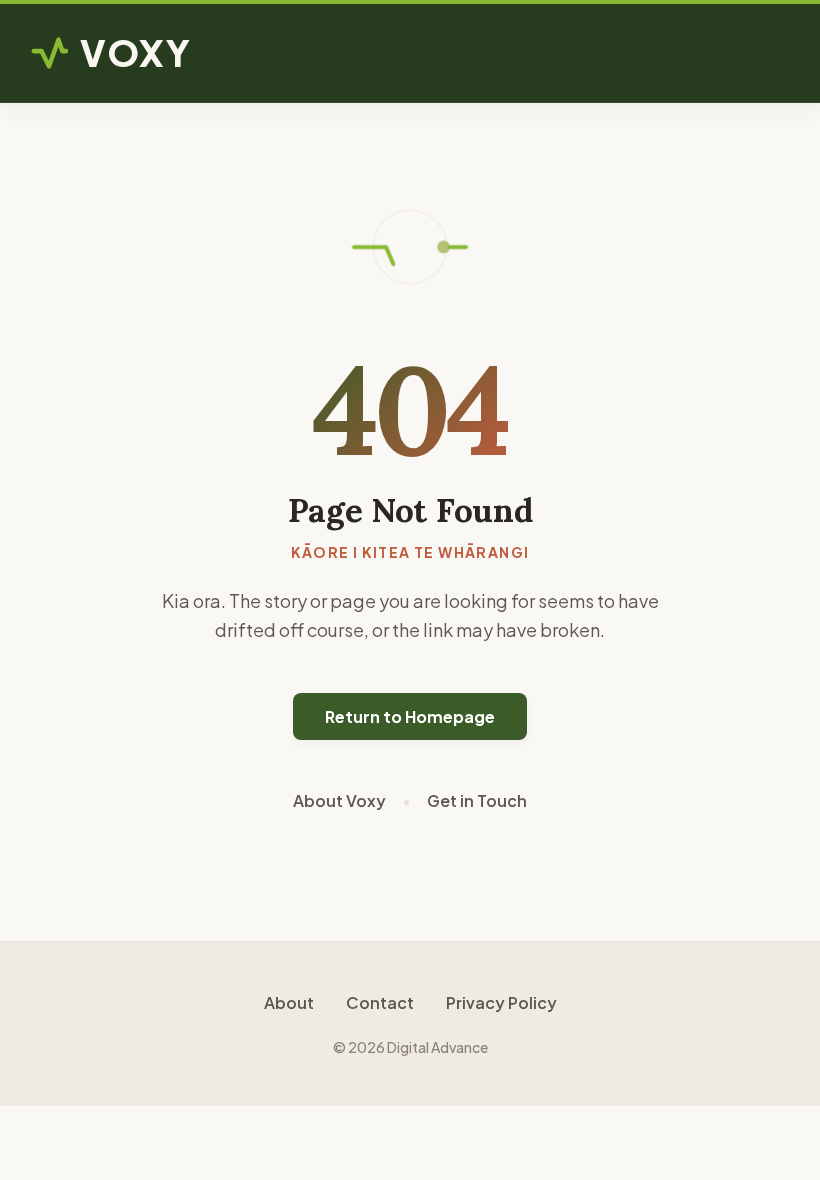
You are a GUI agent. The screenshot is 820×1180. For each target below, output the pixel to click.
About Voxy (339, 800)
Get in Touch (477, 800)
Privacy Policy (501, 1002)
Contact (380, 1002)
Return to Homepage (410, 716)
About (289, 1002)
